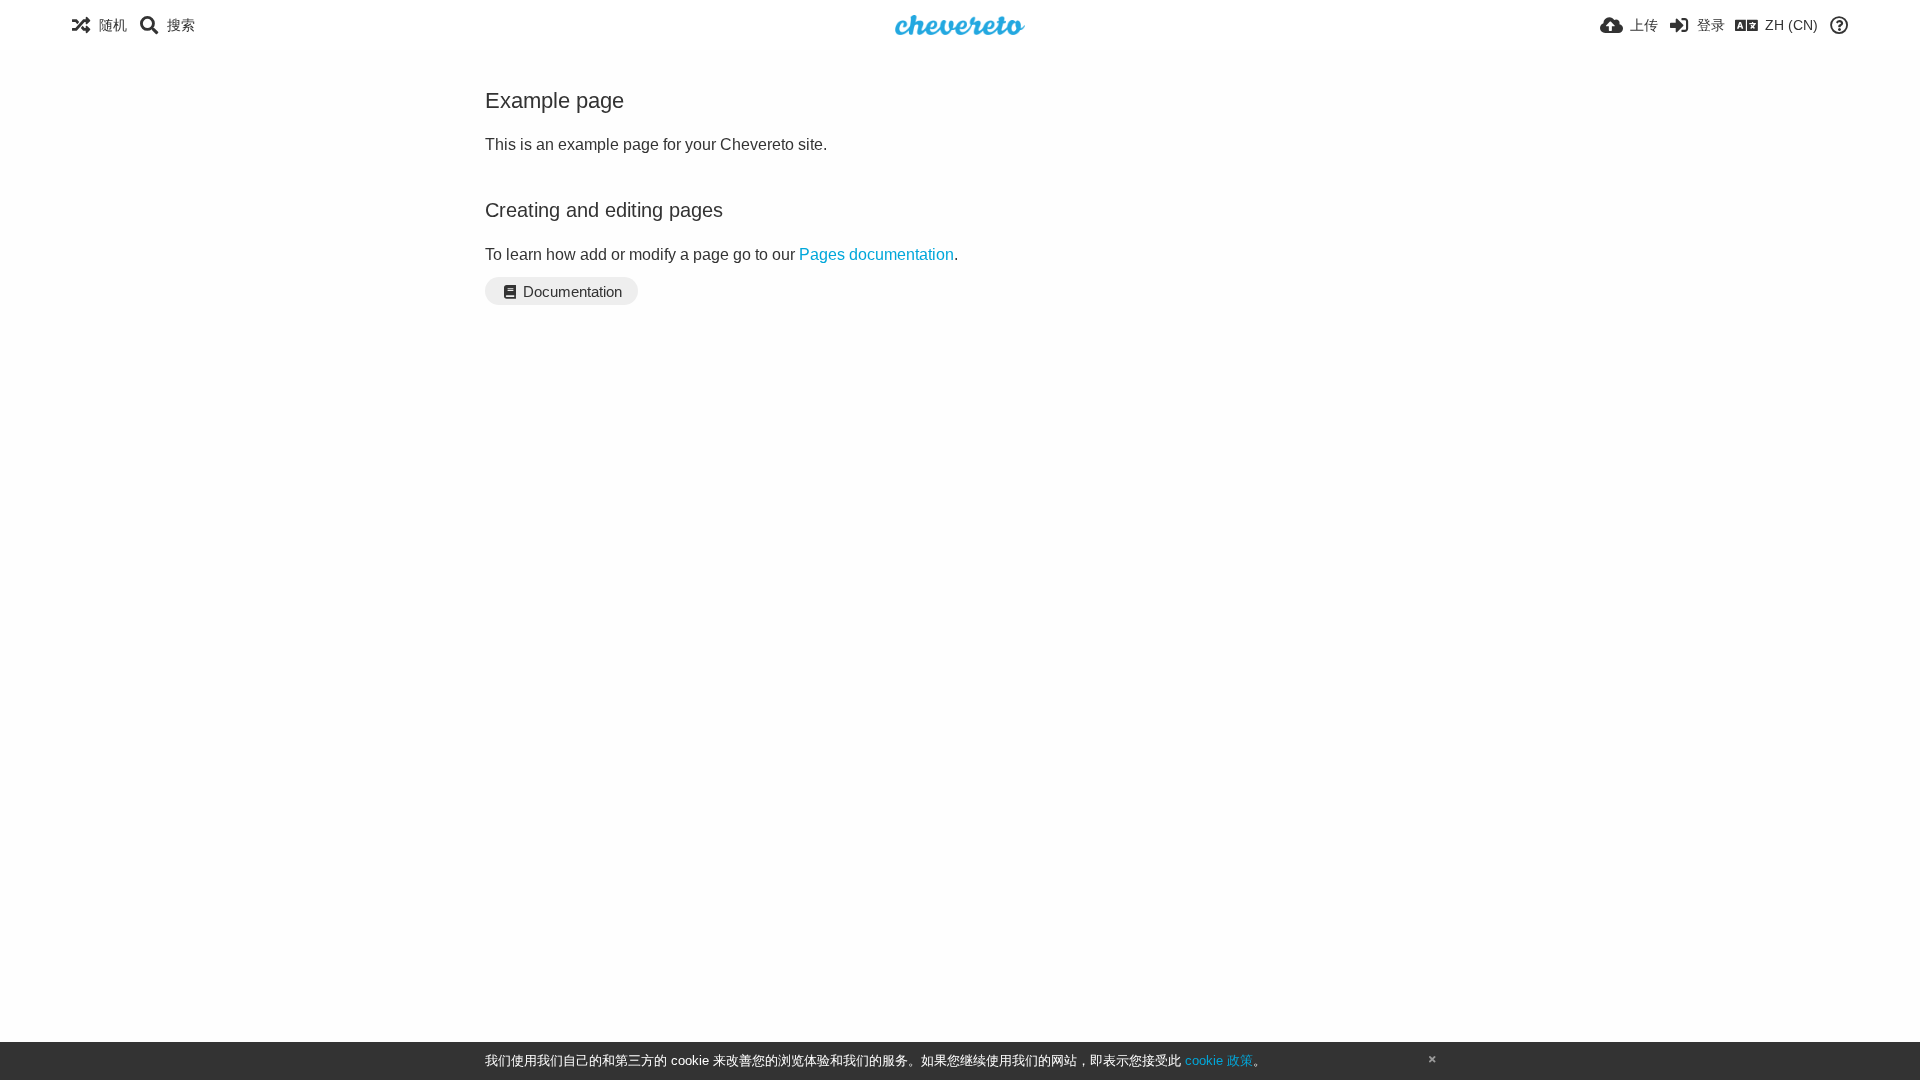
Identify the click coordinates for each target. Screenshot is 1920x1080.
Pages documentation (876, 254)
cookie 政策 (1219, 1060)
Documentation (570, 292)
